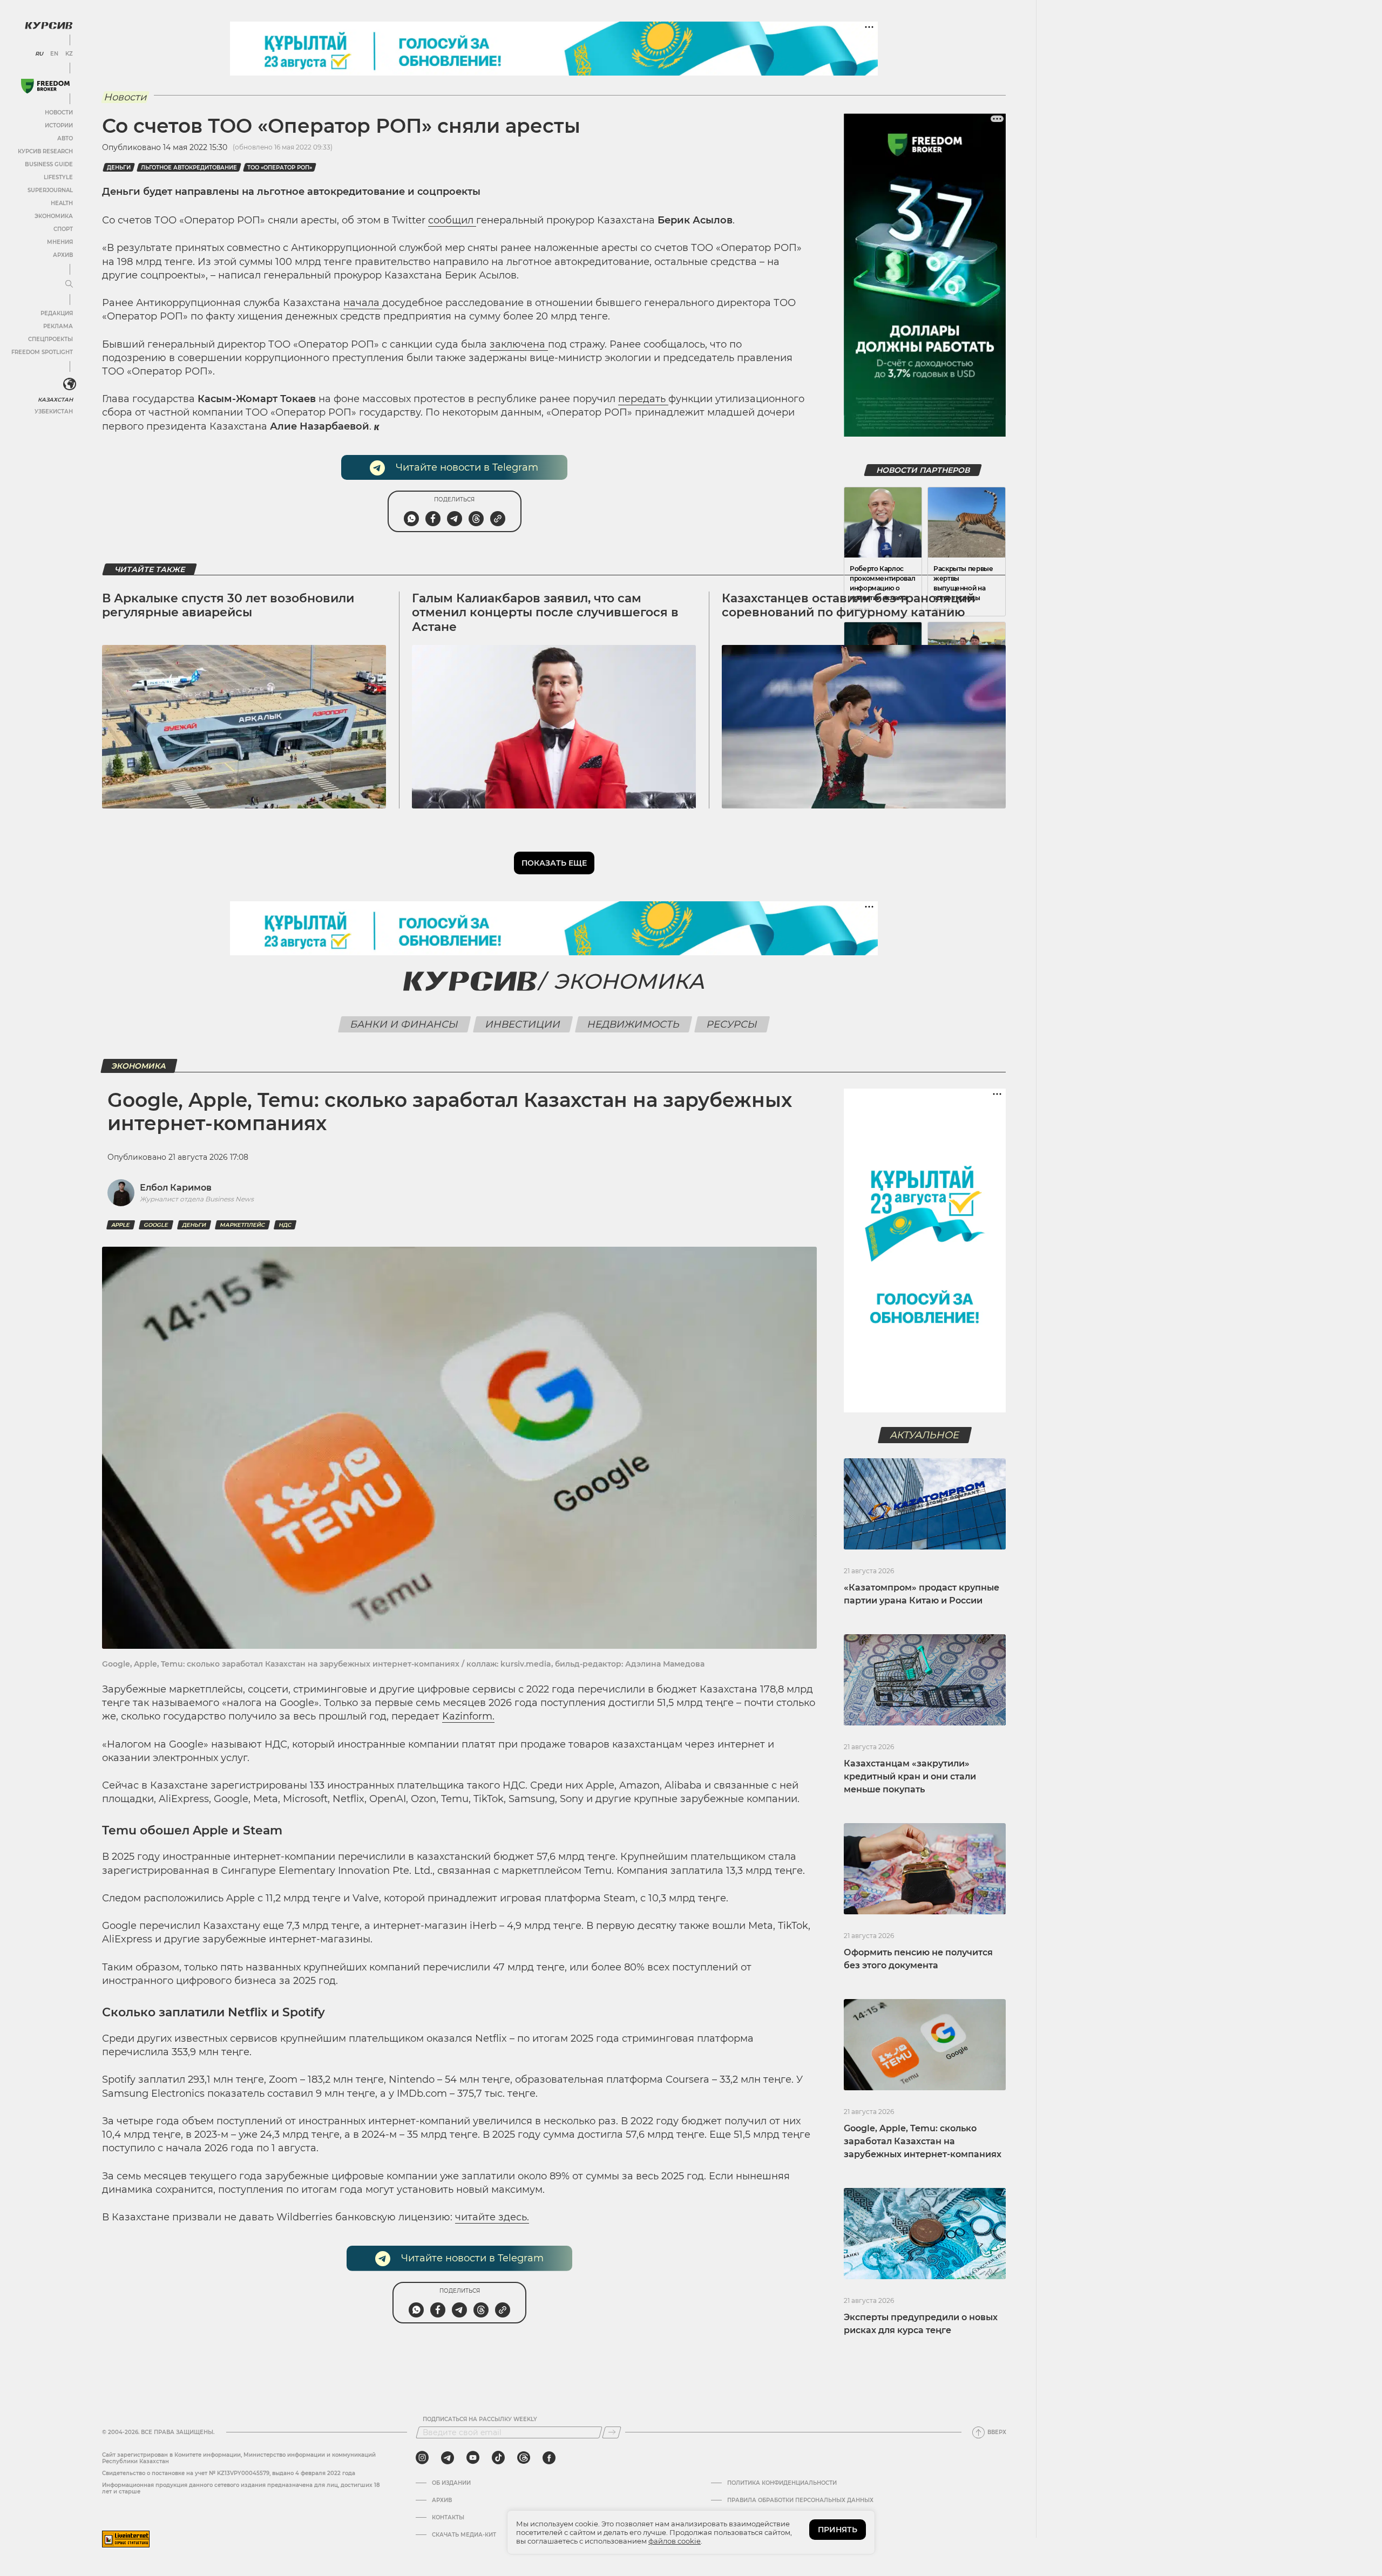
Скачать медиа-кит (464, 2535)
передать (643, 399)
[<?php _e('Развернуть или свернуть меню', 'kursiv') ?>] (70, 384)
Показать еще (554, 863)
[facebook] (549, 2458)
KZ (69, 54)
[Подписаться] (612, 2432)
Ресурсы (732, 1024)
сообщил (452, 220)
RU (39, 54)
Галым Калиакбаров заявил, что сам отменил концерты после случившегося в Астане (545, 613)
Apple (121, 1225)
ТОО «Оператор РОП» (280, 168)
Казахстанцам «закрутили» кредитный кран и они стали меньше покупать (910, 1776)
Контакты (448, 2518)
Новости (59, 113)
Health (62, 203)
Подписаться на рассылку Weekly (480, 2419)
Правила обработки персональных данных (800, 2500)
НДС (285, 1225)
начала (363, 303)
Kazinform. (468, 1716)
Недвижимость (634, 1024)
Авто (65, 138)
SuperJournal (50, 190)
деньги (119, 168)
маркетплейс (242, 1225)
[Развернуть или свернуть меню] (69, 284)
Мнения (60, 242)
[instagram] (422, 2458)
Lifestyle (58, 177)
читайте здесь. (492, 2217)
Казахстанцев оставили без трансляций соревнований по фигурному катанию (848, 605)
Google (156, 1225)
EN (54, 54)
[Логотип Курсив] (49, 25)
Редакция (57, 313)
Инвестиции (523, 1024)
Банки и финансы (405, 1024)
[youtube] (473, 2458)
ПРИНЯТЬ (838, 2530)
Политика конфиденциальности (782, 2483)
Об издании (451, 2483)
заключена (519, 344)
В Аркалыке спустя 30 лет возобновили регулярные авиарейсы (228, 605)
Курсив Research (45, 151)
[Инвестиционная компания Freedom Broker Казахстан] (45, 86)
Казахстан (55, 400)
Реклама (58, 326)
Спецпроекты (50, 339)
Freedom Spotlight (42, 352)
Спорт (63, 229)
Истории (59, 125)
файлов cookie (675, 2541)
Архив (63, 255)
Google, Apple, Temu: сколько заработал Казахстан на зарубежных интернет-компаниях (923, 2141)
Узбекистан (54, 412)
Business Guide (49, 164)
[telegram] (448, 2458)
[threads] (524, 2458)
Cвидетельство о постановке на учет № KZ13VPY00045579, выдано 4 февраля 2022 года (229, 2473)
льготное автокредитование (189, 168)
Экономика (54, 216)
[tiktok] (498, 2458)
